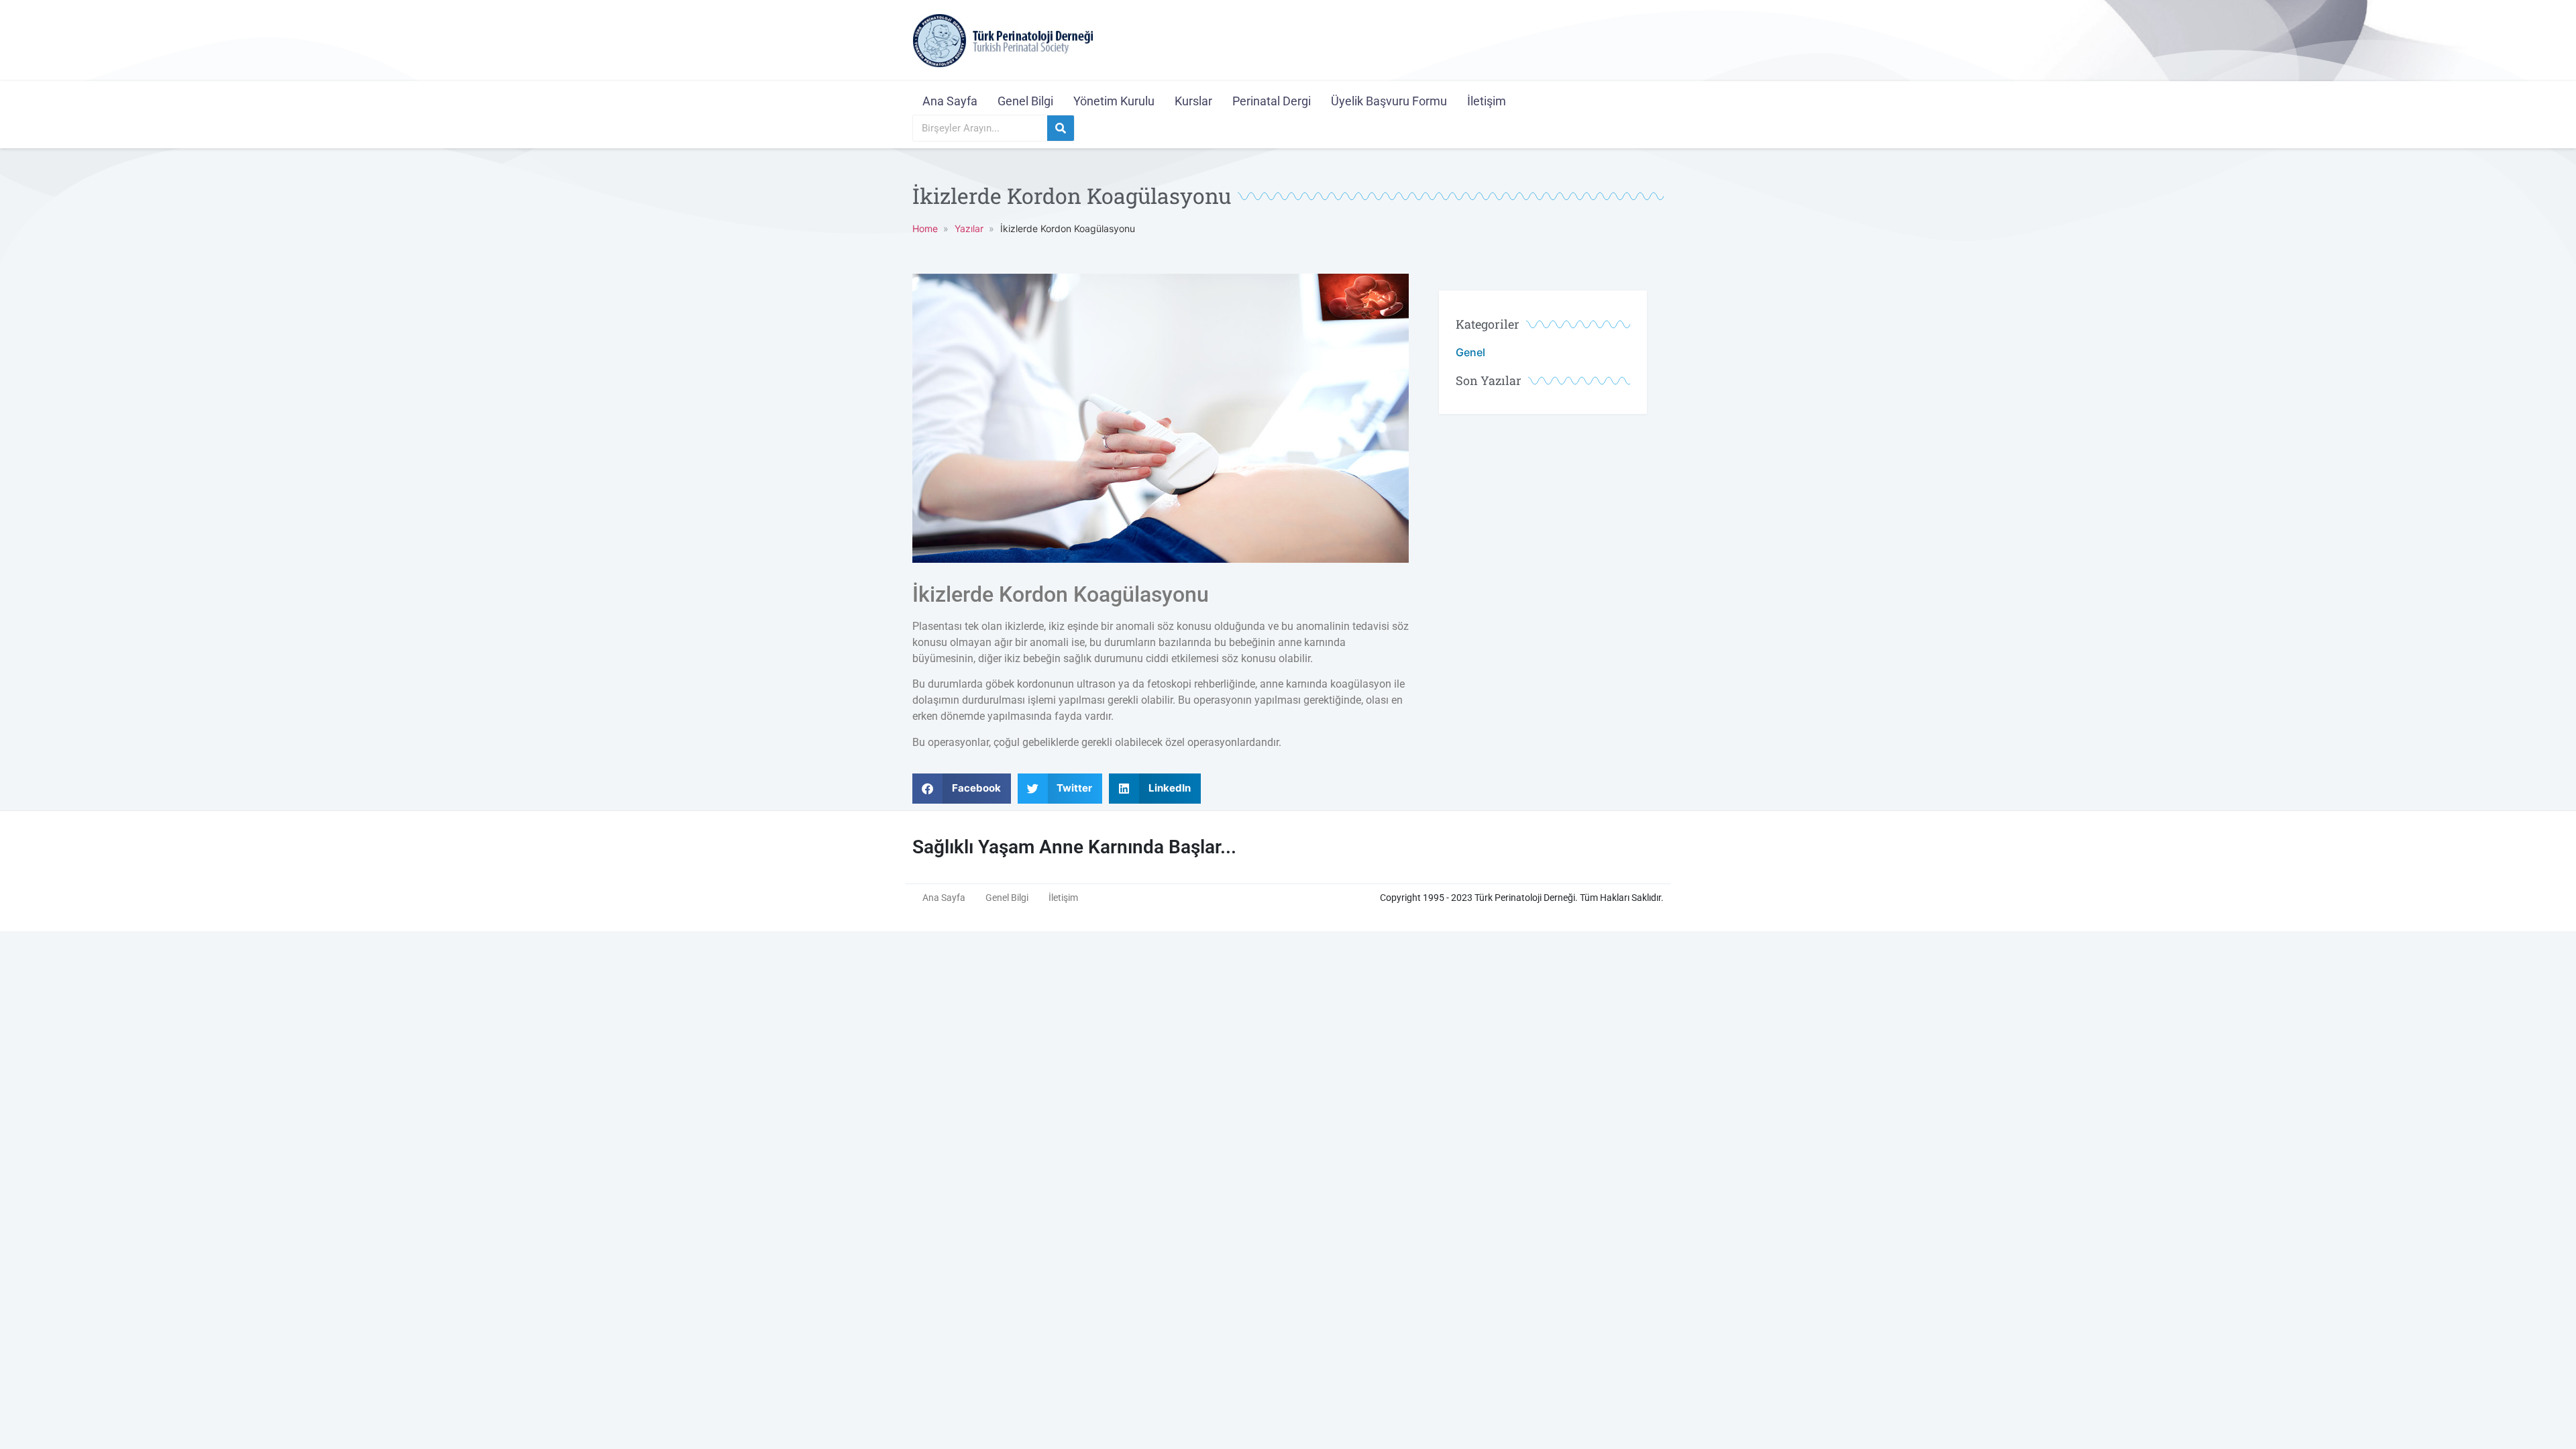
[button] (962, 789)
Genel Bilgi (1025, 101)
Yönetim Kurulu (1114, 101)
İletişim (1487, 101)
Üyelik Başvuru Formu (1389, 101)
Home (925, 228)
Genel (1470, 352)
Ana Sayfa (950, 101)
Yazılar (969, 228)
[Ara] (1061, 128)
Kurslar (1193, 101)
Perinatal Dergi (1272, 101)
